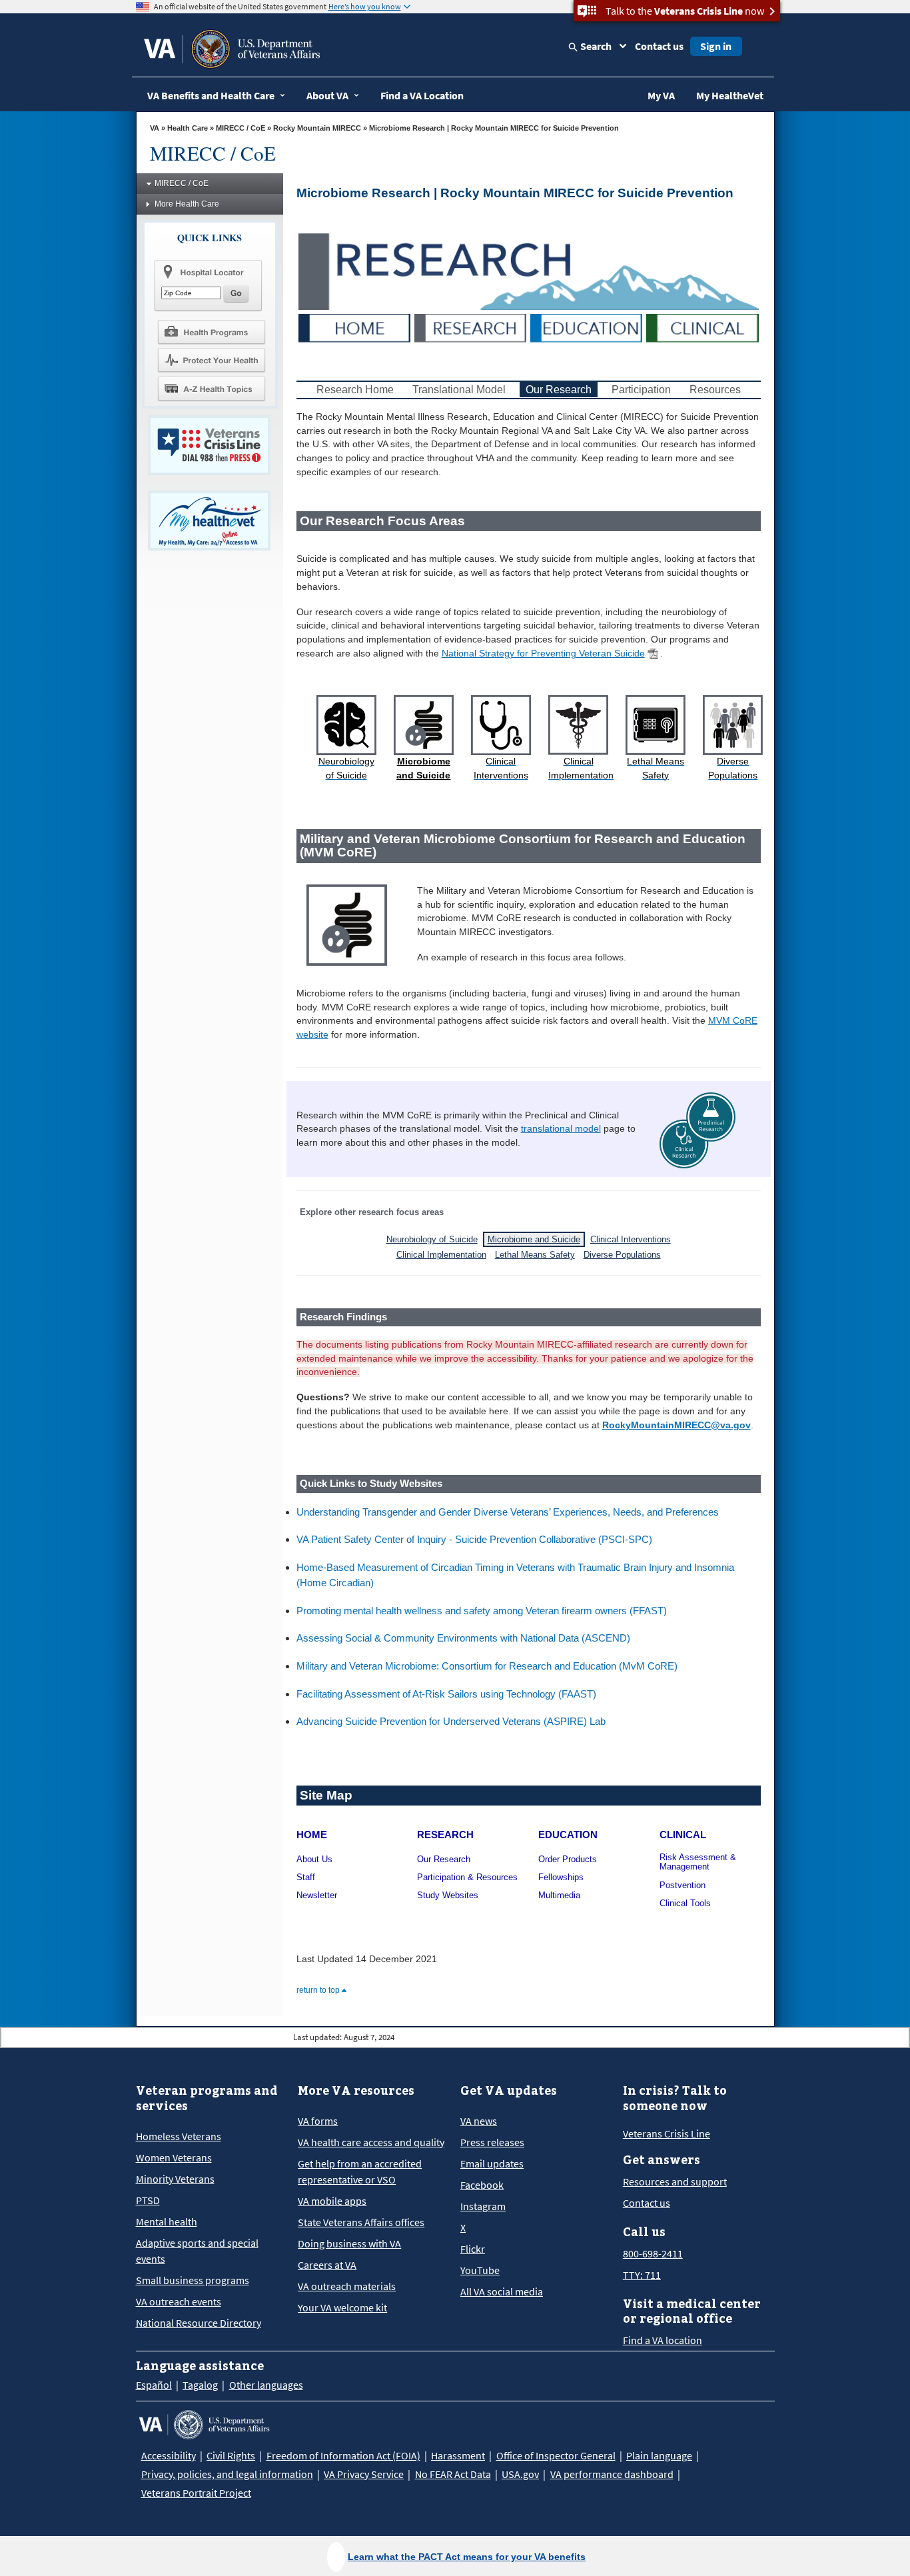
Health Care (188, 128)
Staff (306, 1878)
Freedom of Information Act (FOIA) (343, 2455)
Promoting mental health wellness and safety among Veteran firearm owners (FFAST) (482, 1611)
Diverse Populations (622, 1255)
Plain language (659, 2455)
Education (568, 1835)
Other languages (266, 2385)
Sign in (716, 46)
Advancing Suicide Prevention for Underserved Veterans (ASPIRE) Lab (451, 1721)
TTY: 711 (642, 2275)
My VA (661, 95)
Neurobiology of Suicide (432, 1239)
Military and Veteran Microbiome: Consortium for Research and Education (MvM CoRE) (487, 1666)
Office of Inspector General (556, 2455)
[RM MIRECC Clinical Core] (702, 327)
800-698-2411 (653, 2253)
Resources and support (675, 2181)
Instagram (483, 2206)
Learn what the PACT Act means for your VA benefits (467, 2557)
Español (154, 2385)
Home (312, 1835)
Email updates (492, 2163)
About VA (327, 95)
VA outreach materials (347, 2286)
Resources (715, 390)
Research (445, 1835)
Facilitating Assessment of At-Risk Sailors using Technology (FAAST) (446, 1694)
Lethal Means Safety (535, 1255)
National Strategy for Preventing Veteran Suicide (543, 653)
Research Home (355, 390)
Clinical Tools (685, 1904)
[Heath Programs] (211, 331)
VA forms (318, 2121)
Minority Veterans (175, 2179)
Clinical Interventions (631, 1239)
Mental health (167, 2221)
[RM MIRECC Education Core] (586, 327)
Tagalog (200, 2385)
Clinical (683, 1835)
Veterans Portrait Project (196, 2493)
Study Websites (448, 1896)
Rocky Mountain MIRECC (317, 128)
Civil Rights (231, 2455)
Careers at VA (327, 2265)
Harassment (458, 2455)
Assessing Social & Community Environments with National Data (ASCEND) (463, 1638)
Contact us (659, 46)
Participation (643, 390)
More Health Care (187, 204)
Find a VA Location (422, 95)
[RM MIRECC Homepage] (354, 327)
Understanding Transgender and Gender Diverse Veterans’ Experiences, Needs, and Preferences (508, 1512)
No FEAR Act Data (453, 2474)
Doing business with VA (349, 2243)
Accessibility (169, 2455)
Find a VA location (663, 2340)
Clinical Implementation (441, 1255)
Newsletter (317, 1896)
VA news (479, 2121)
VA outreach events (179, 2301)
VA (155, 128)
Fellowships (561, 1878)
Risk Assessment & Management (698, 1863)
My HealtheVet (730, 95)
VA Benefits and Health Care (211, 95)
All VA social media (502, 2291)
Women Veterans (174, 2157)
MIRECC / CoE (240, 128)
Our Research (559, 390)
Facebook (482, 2185)
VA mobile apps (332, 2201)
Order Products (568, 1860)
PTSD (148, 2200)
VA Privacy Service (364, 2474)
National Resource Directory (199, 2323)
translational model (561, 1129)
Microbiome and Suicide (534, 1239)
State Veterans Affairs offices (361, 2222)
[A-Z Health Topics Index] (211, 389)
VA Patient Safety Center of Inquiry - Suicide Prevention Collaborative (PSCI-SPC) (474, 1539)
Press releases (492, 2142)
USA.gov (520, 2474)
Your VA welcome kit (342, 2307)
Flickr (473, 2249)
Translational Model (459, 390)
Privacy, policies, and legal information (227, 2474)
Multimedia (559, 1896)
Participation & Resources (467, 1878)
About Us (314, 1860)
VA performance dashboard (612, 2474)
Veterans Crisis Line (667, 2133)
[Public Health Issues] (211, 360)
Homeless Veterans (179, 2136)
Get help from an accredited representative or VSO (360, 2171)
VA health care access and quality (371, 2142)
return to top (319, 1990)
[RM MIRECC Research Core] (470, 327)
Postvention (682, 1886)
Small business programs (193, 2280)
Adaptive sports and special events (197, 2251)
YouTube (480, 2270)
